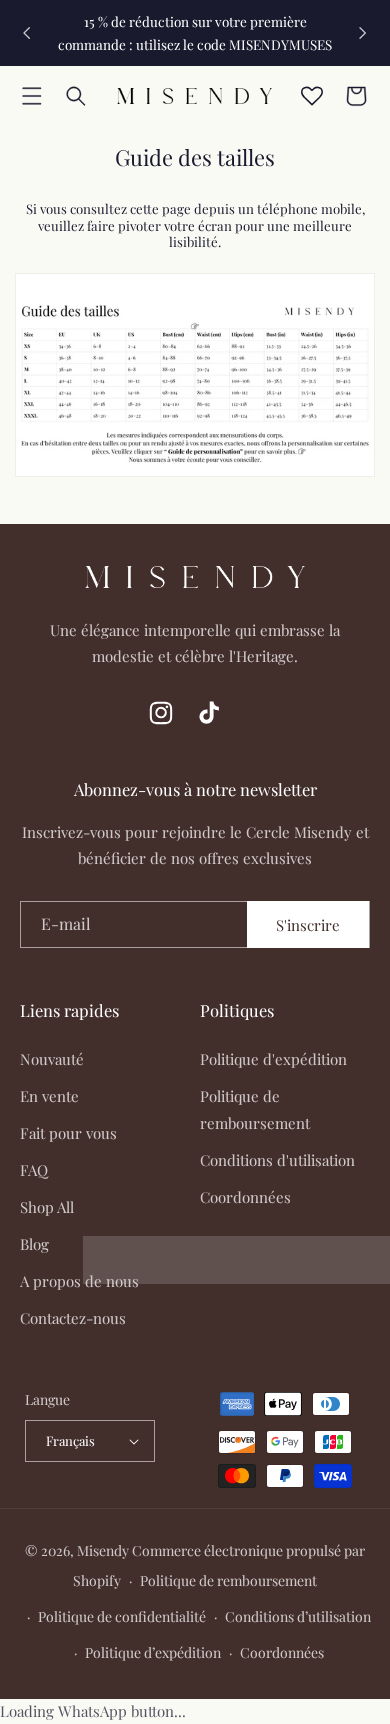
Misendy (103, 1550)
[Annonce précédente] (27, 33)
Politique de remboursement (255, 1109)
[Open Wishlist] (312, 96)
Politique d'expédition (273, 1059)
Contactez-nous (73, 1318)
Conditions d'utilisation (277, 1160)
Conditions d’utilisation (298, 1616)
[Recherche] (76, 96)
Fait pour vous (68, 1133)
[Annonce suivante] (363, 33)
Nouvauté (52, 1059)
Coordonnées (245, 1197)
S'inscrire (308, 925)
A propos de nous (79, 1281)
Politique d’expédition (153, 1652)
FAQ (34, 1170)
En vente (49, 1096)
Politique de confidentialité (122, 1616)
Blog (34, 1244)
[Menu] (32, 96)
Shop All (47, 1207)
